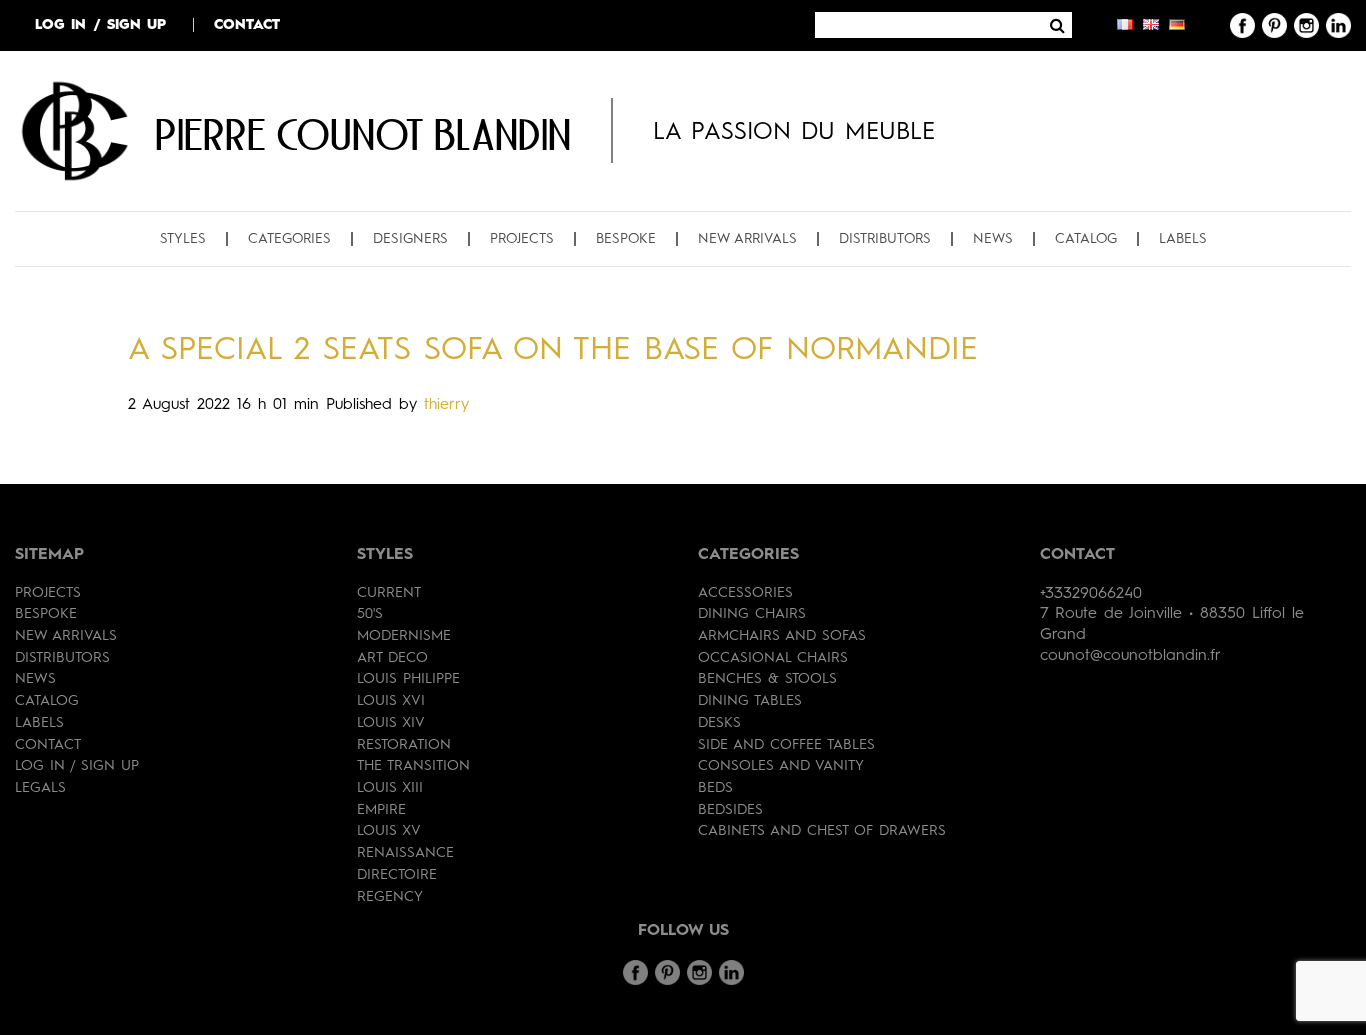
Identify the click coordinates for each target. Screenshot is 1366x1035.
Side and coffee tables (786, 745)
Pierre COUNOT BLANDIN (363, 134)
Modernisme (404, 636)
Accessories (745, 593)
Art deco (392, 658)
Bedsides (730, 810)
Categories (289, 239)
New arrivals (747, 239)
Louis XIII (390, 788)
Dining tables (750, 701)
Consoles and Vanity (781, 766)
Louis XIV (391, 723)
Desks (719, 723)
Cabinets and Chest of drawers (822, 831)
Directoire (397, 875)
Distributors (885, 239)
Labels (1183, 239)
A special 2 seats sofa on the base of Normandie (553, 351)
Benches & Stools (767, 679)
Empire (381, 810)
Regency (390, 897)
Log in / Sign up (100, 25)
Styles (183, 239)
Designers (410, 239)
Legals (40, 788)
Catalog (1086, 239)
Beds (715, 788)
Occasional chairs (773, 658)
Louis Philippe (408, 679)
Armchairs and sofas (782, 636)
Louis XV (389, 831)
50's (370, 614)
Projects (522, 239)
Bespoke (626, 239)
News (993, 239)
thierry (446, 405)
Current (389, 593)
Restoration (404, 745)
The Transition (413, 766)
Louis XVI (391, 701)
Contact (247, 25)
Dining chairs (752, 614)
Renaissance (405, 853)
